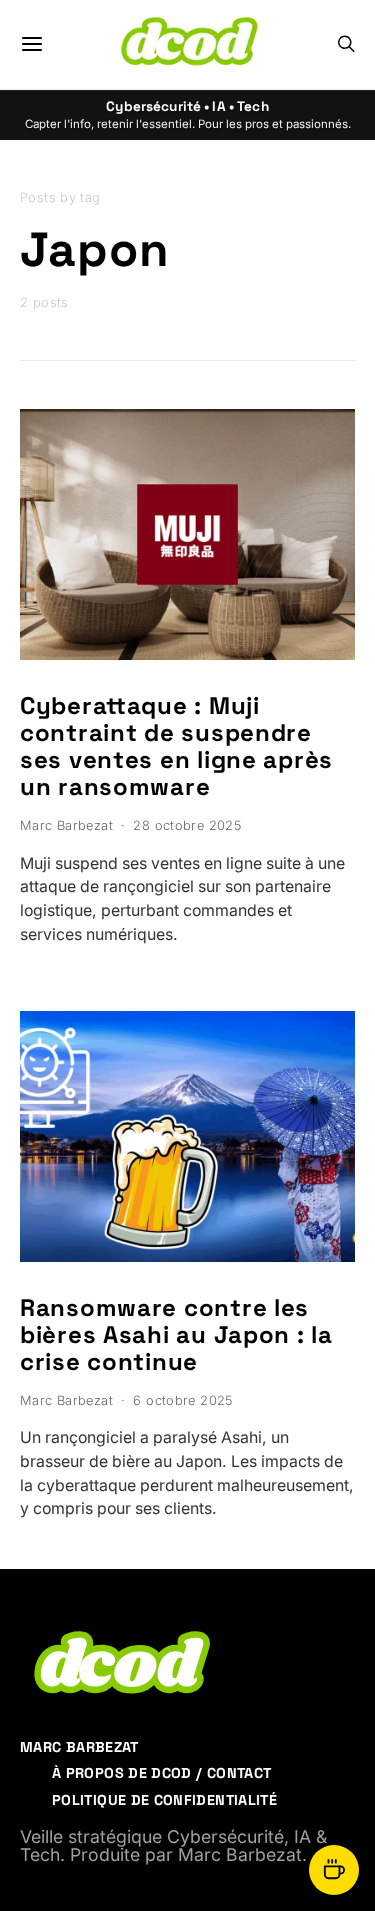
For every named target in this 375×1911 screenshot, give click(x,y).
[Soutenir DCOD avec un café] (334, 1870)
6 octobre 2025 (182, 1400)
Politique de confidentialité (164, 1800)
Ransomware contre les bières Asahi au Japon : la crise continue (176, 1334)
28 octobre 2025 (187, 825)
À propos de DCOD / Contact (161, 1773)
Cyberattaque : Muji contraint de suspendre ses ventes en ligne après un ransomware (176, 746)
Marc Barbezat (66, 825)
